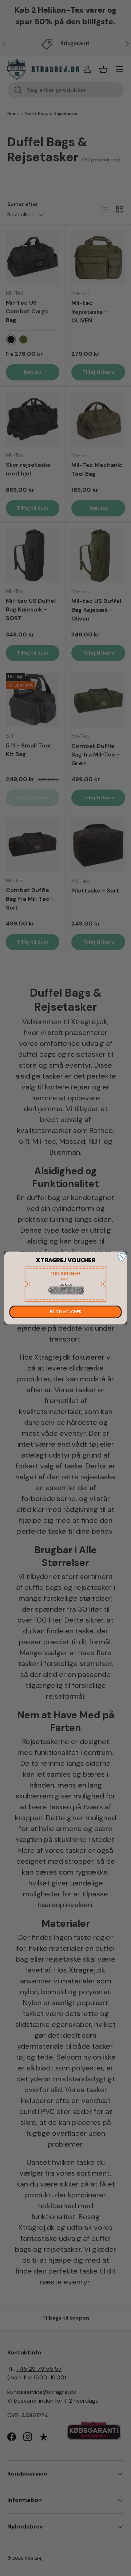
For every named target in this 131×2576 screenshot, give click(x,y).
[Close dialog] (122, 1257)
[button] (65, 1284)
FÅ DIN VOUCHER (65, 1312)
